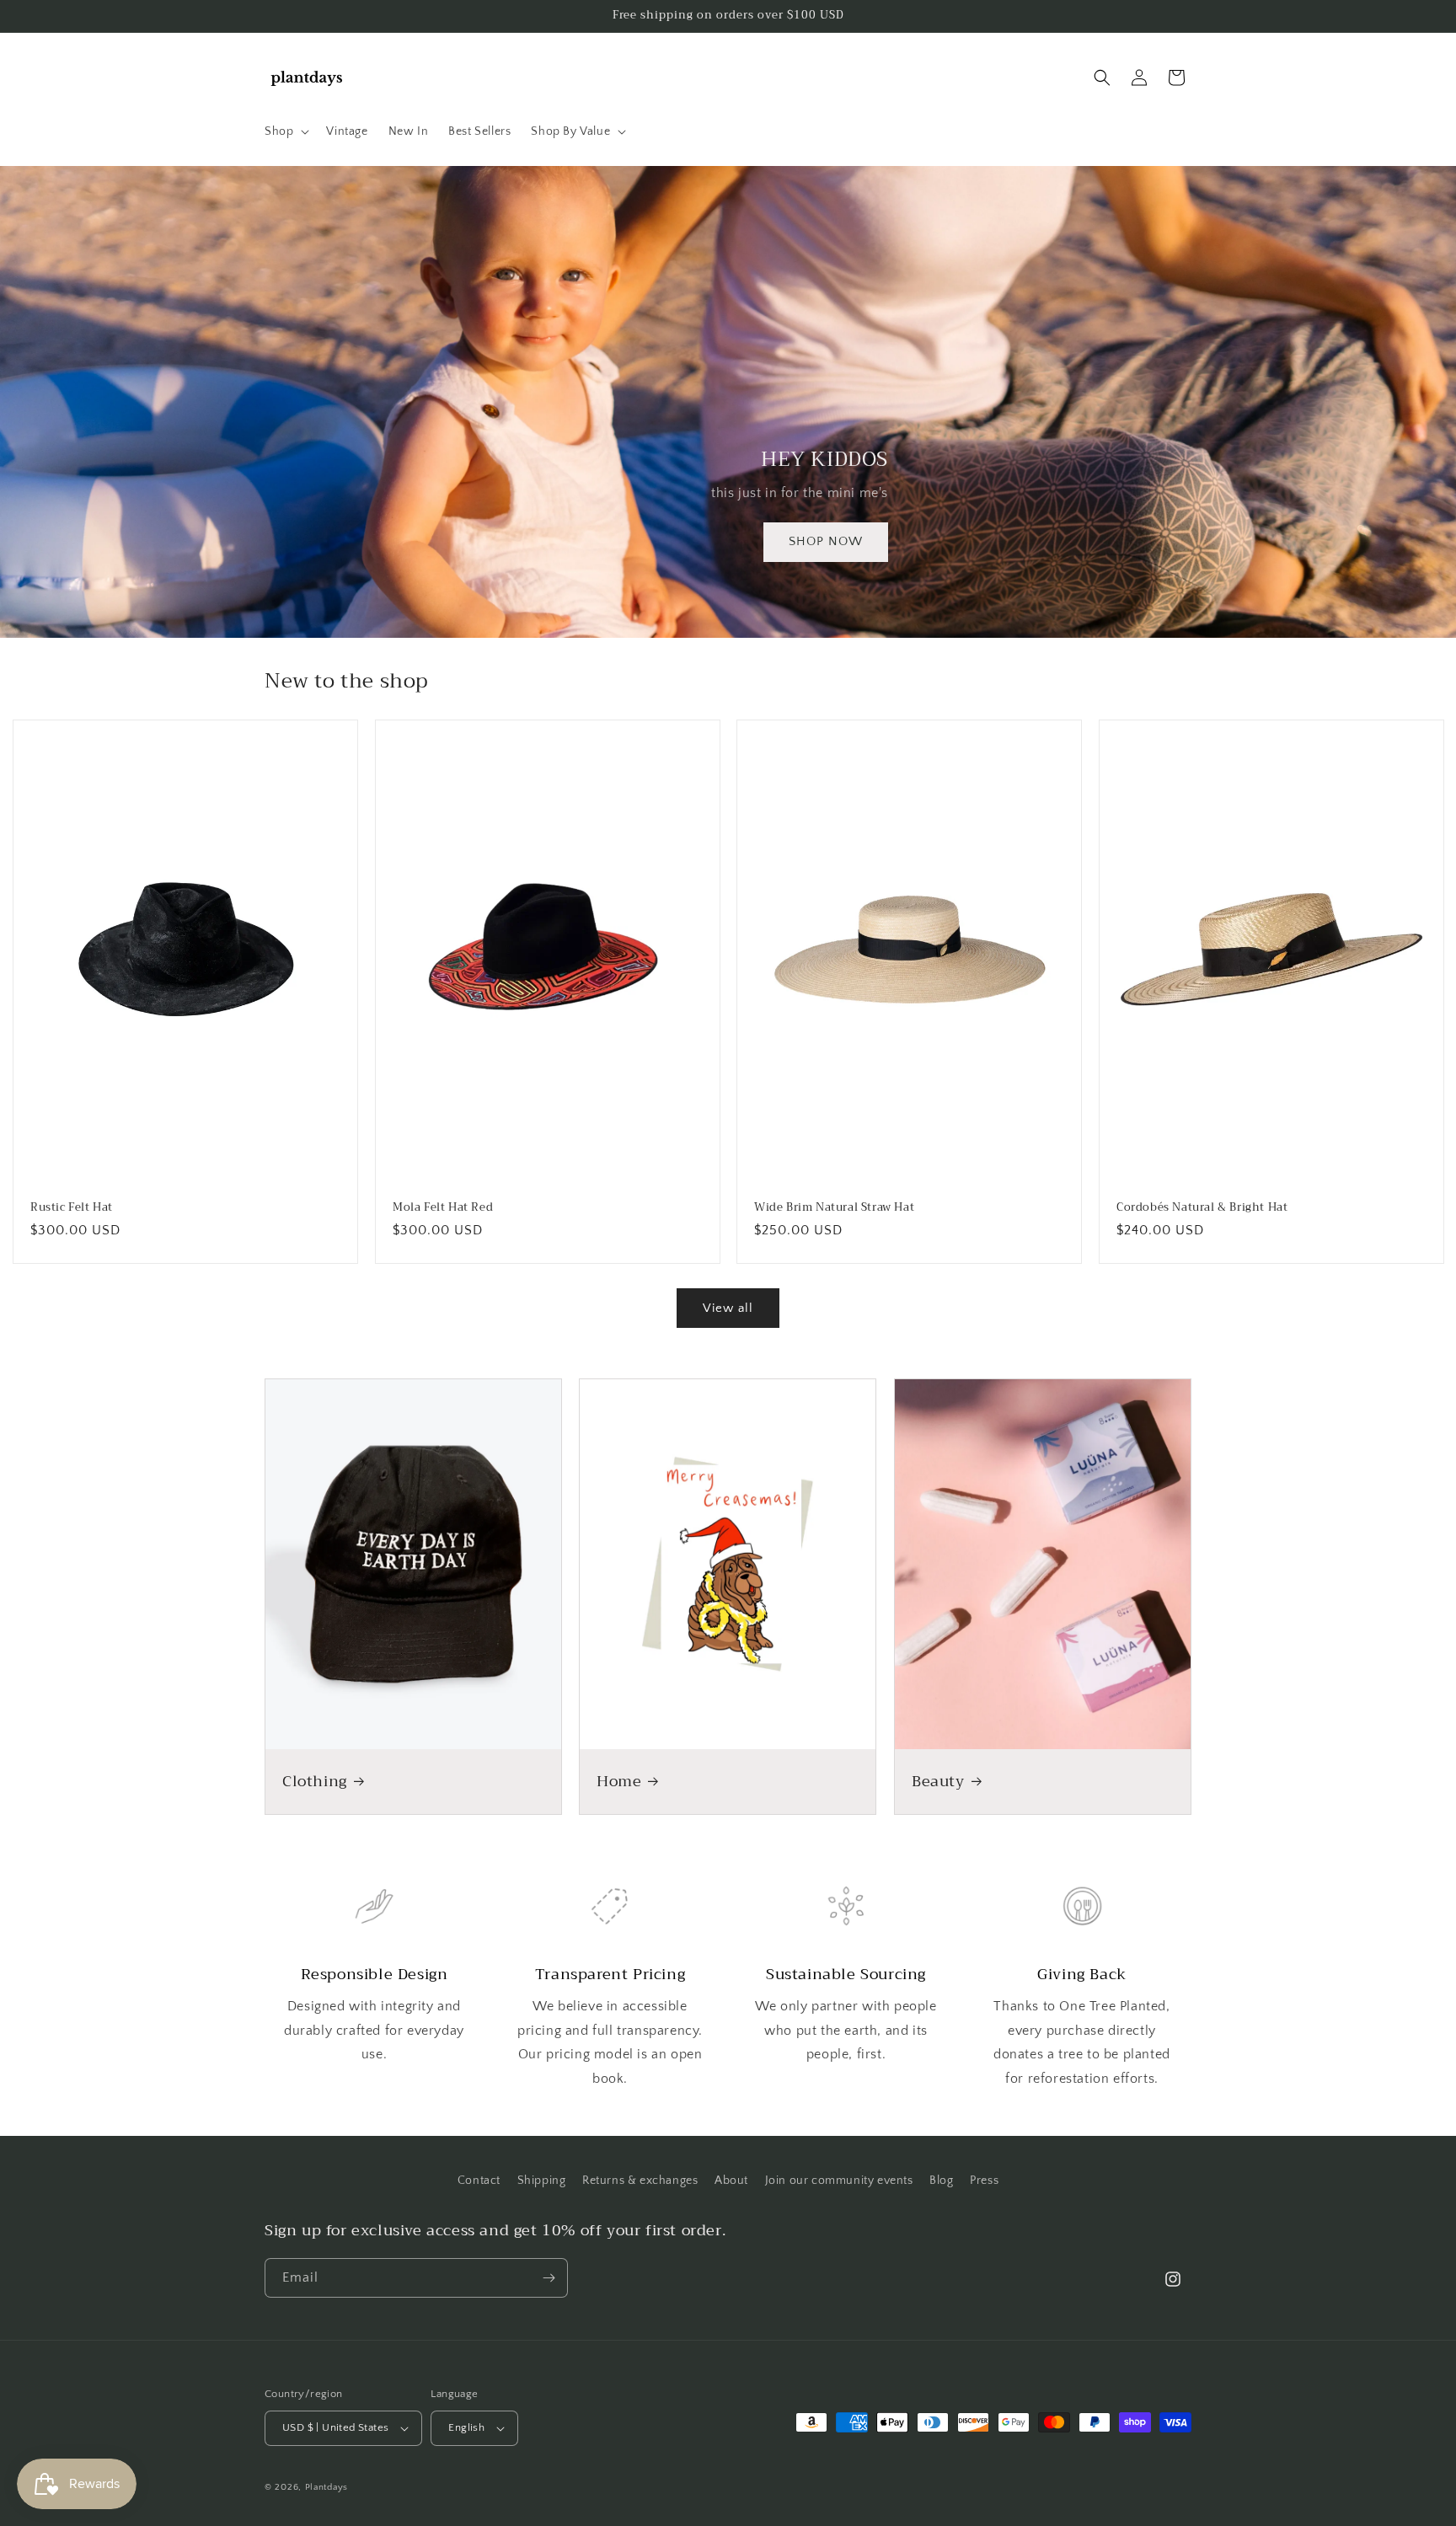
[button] (285, 131)
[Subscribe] (549, 2278)
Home (619, 1782)
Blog (941, 2181)
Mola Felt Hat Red (443, 1208)
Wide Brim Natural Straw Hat (834, 1208)
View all (728, 1308)
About (731, 2181)
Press (984, 2181)
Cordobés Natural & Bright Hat (1202, 1208)
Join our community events (839, 2181)
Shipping (542, 2181)
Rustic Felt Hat (72, 1208)
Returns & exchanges (640, 2181)
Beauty (938, 1782)
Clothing (315, 1782)
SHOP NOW (826, 541)
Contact (479, 2181)
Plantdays (327, 2487)
